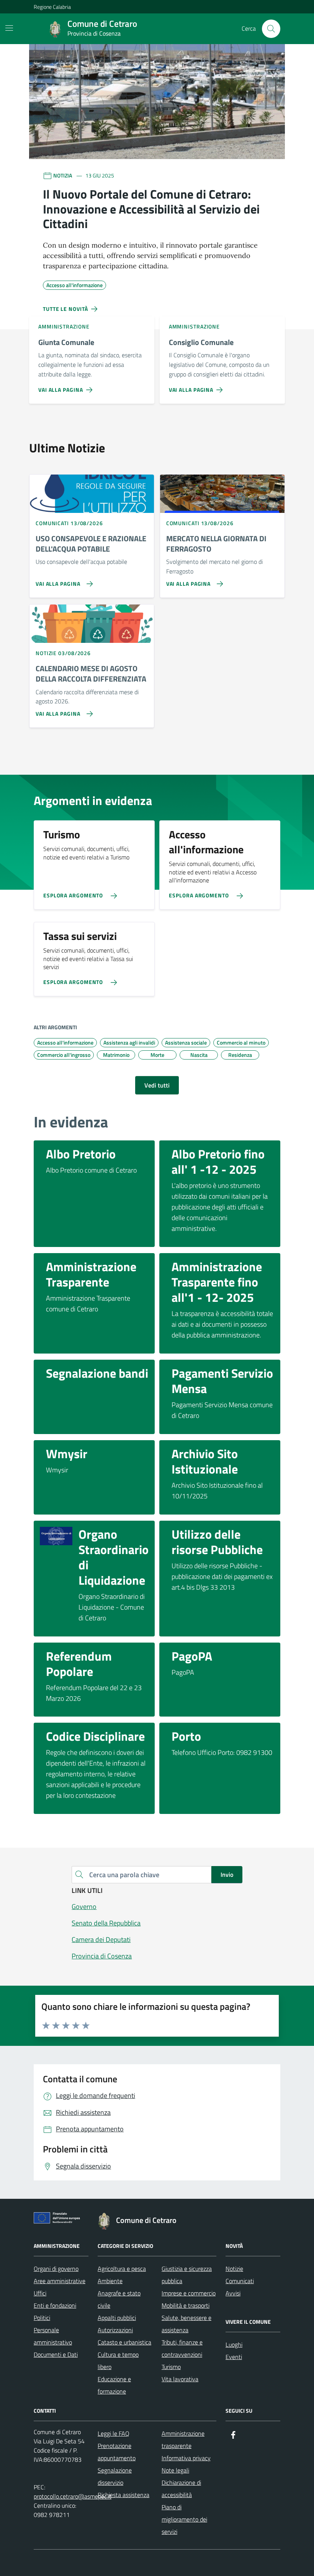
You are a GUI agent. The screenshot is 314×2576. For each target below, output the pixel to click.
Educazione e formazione (114, 2385)
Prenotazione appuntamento (117, 2452)
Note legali (175, 2470)
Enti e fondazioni (55, 2305)
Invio (227, 1875)
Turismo (171, 2367)
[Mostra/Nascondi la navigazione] (9, 28)
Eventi (234, 2357)
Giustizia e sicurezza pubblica (187, 2275)
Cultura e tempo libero (118, 2361)
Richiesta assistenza (123, 2495)
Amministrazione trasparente (183, 2440)
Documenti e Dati (56, 2354)
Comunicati (240, 2281)
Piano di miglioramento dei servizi (184, 2519)
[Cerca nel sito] (271, 29)
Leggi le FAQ (114, 2433)
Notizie (234, 2269)
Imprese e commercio (189, 2293)
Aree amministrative (60, 2281)
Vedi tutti (157, 1085)
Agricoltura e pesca (122, 2269)
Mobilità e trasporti (186, 2305)
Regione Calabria (52, 7)
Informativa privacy (186, 2458)
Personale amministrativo (53, 2336)
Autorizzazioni (115, 2330)
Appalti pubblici (117, 2318)
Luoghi (234, 2344)
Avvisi (233, 2293)
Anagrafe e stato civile (119, 2299)
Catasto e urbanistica (124, 2342)
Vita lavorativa (180, 2379)
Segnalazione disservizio (115, 2476)
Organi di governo (56, 2269)
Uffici (40, 2293)
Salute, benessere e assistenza (186, 2324)
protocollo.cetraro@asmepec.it (73, 2496)
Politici (42, 2318)
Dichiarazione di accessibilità (181, 2489)
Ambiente (110, 2281)
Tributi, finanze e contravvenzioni (182, 2348)
